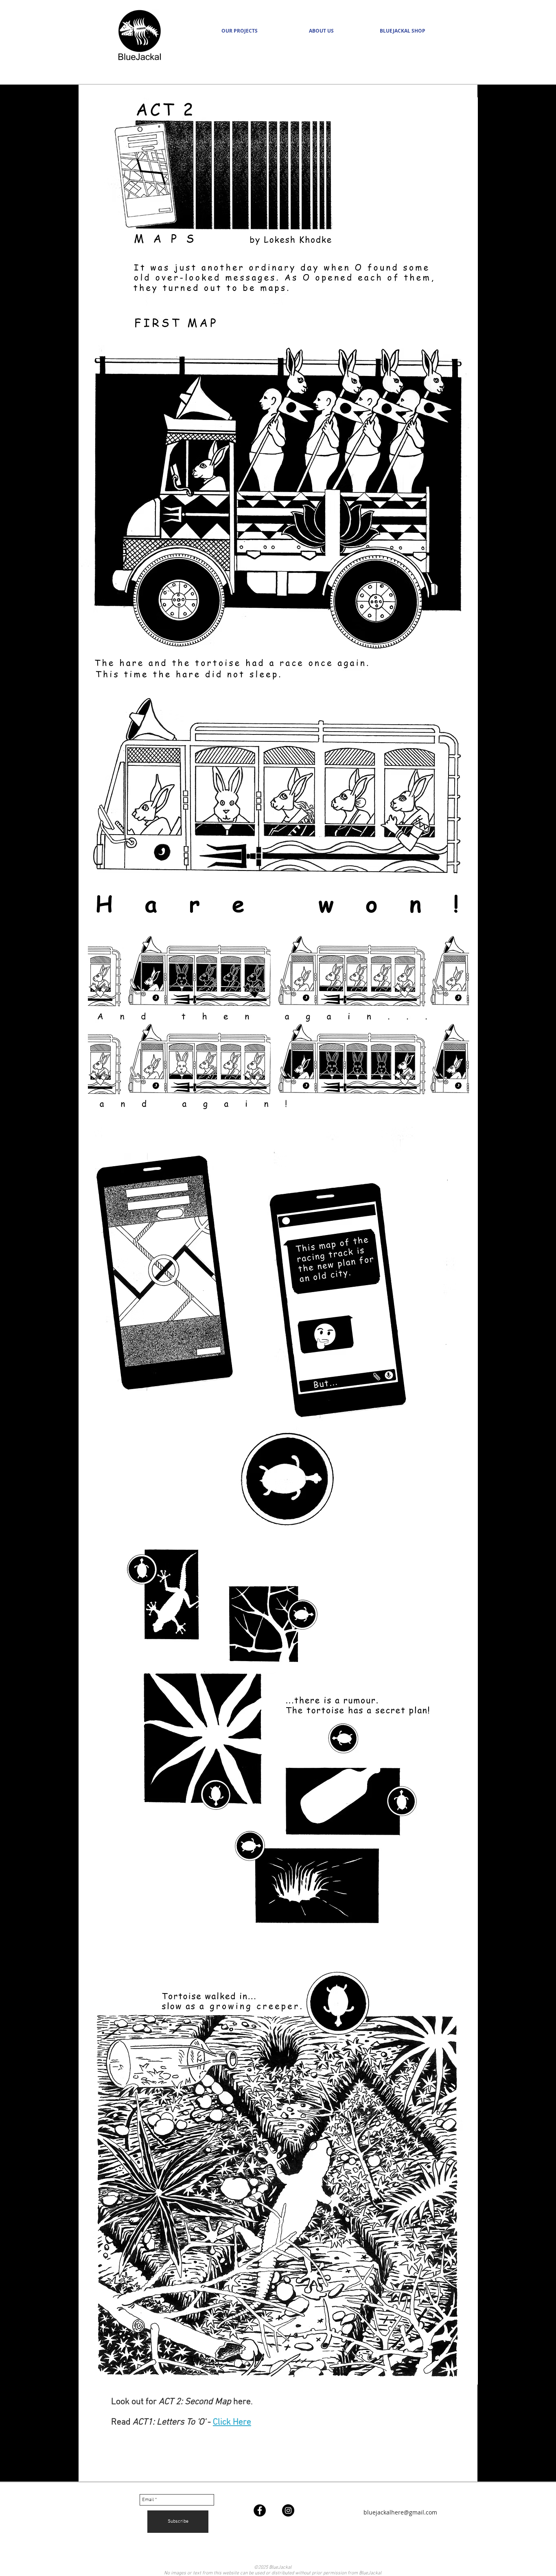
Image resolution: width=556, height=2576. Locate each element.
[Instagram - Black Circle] (288, 2510)
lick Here (234, 2422)
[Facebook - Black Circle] (260, 2510)
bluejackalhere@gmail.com (400, 2512)
